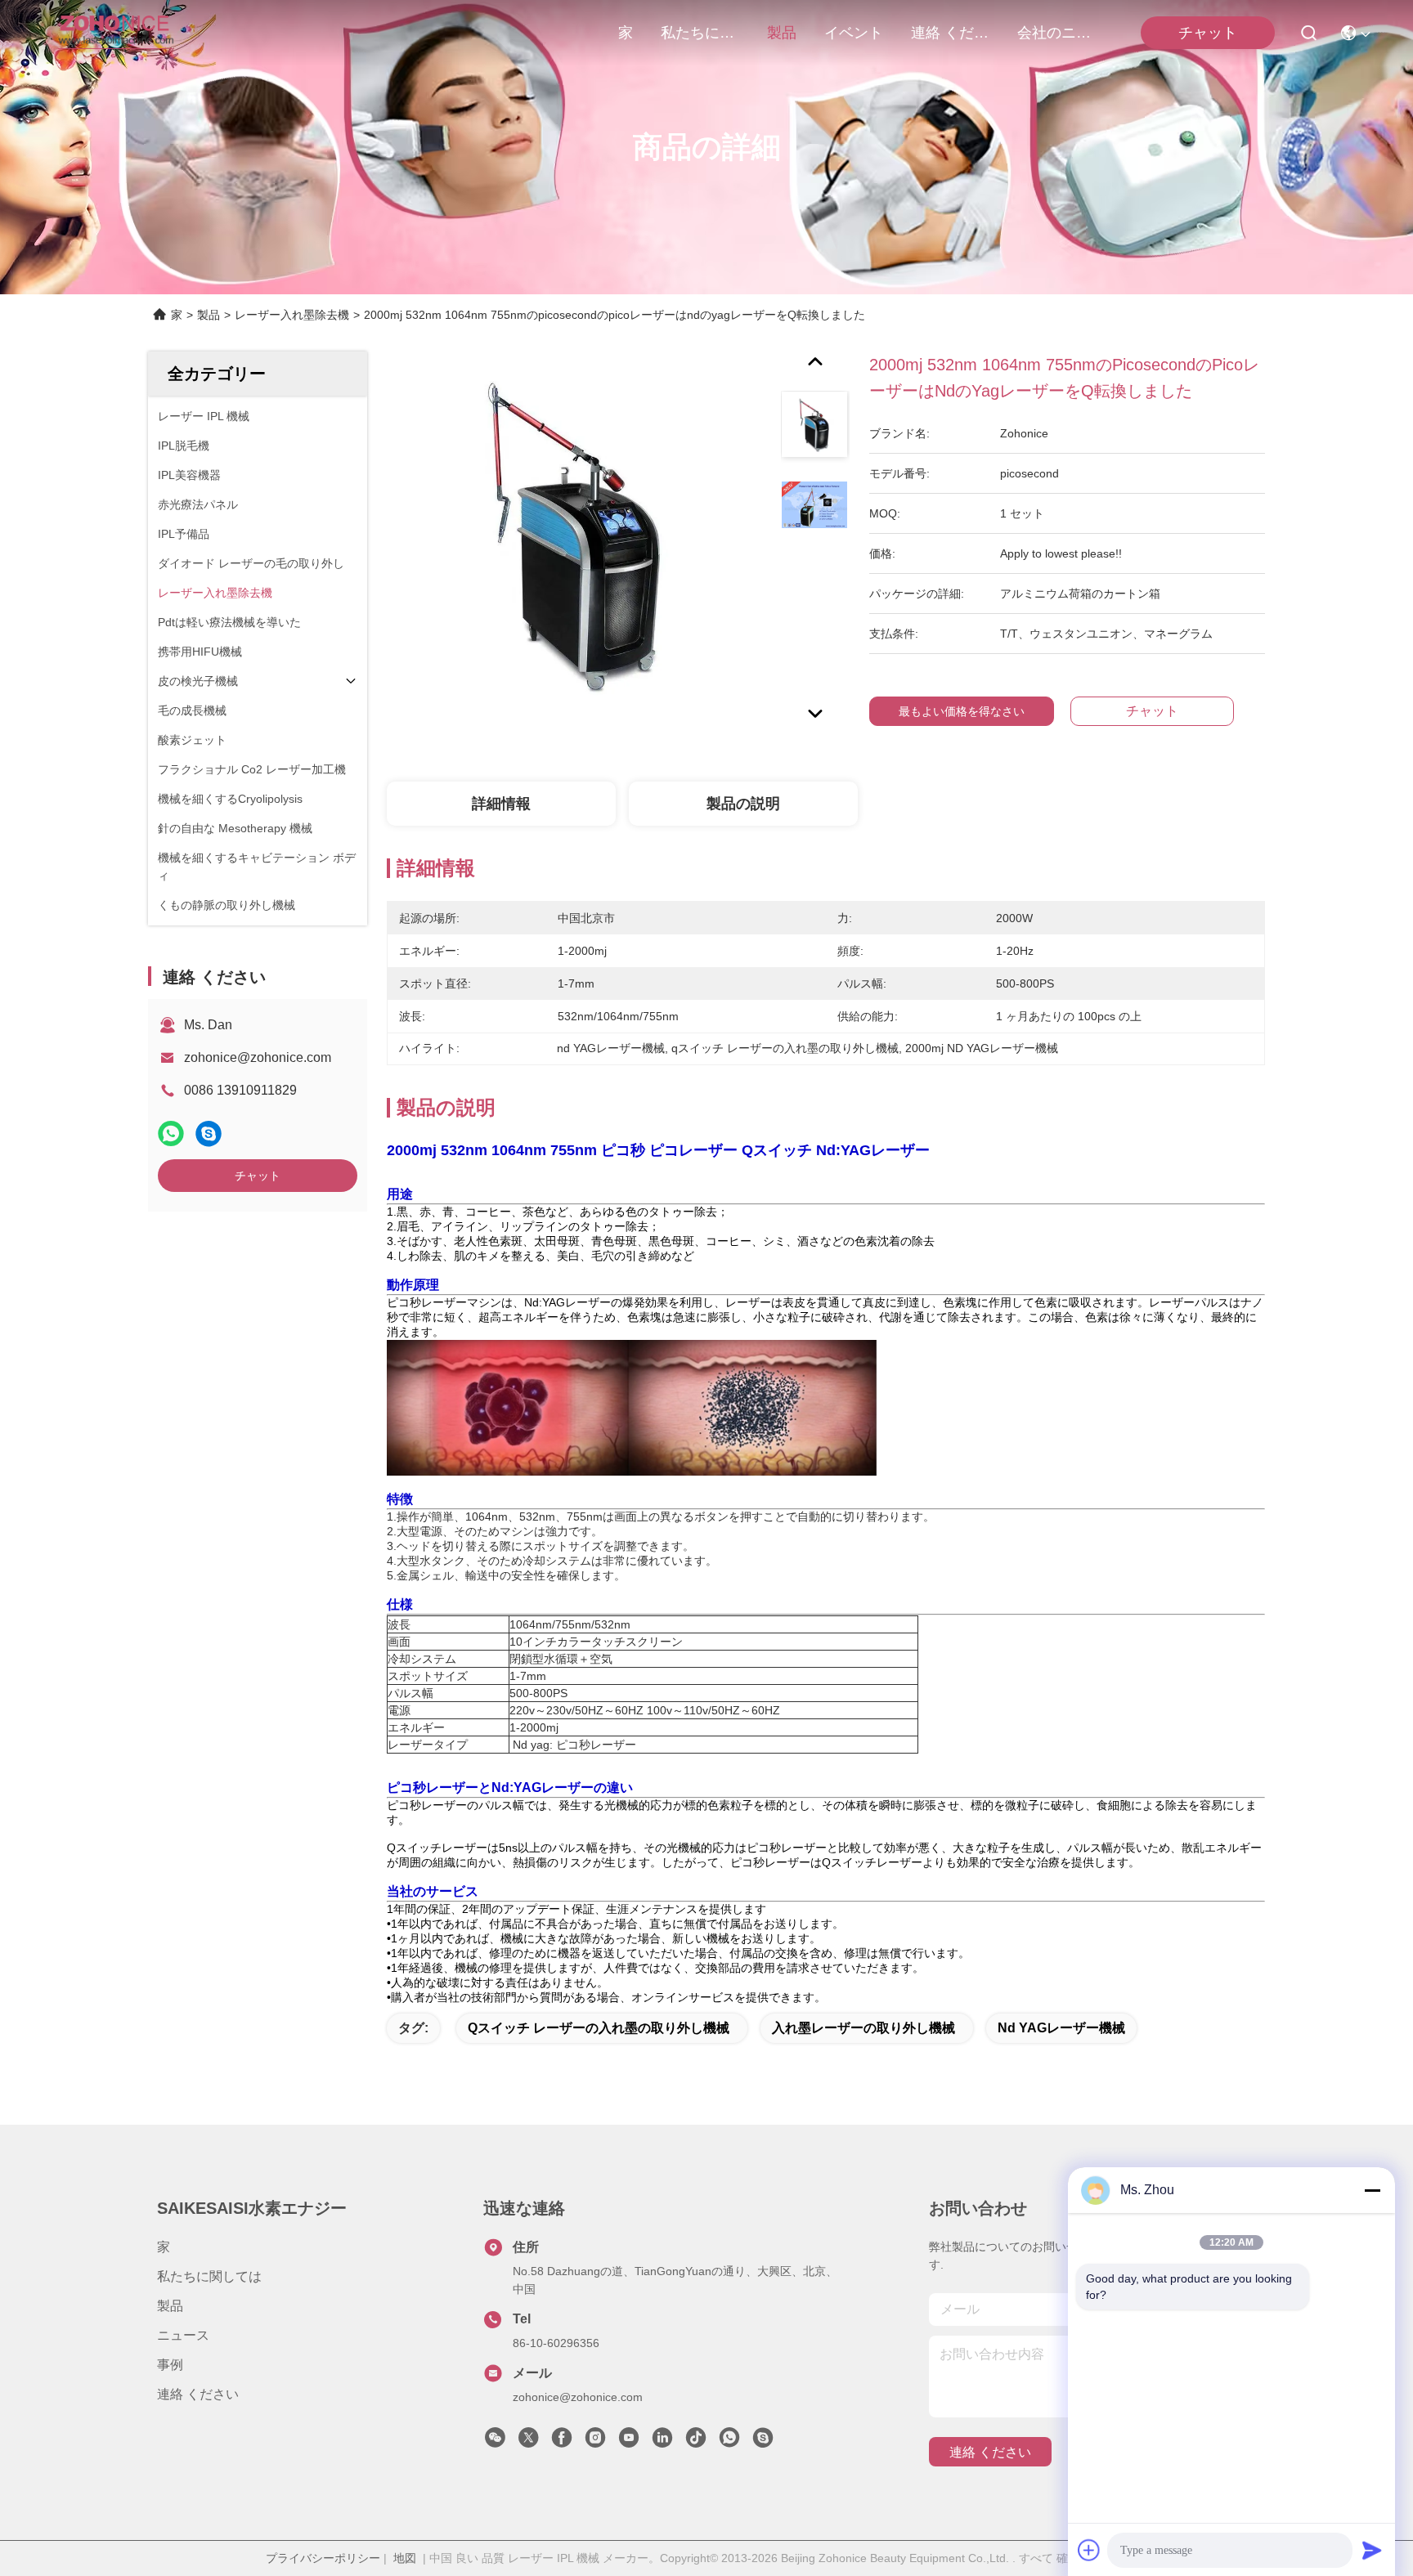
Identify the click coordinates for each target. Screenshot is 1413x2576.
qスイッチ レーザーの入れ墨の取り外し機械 (599, 2028)
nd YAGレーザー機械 (1061, 2028)
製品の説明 (743, 804)
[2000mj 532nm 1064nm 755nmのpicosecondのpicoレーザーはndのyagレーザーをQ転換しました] (576, 541)
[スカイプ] (209, 1133)
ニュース (183, 2335)
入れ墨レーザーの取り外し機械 (863, 2028)
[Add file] (1089, 2550)
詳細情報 (501, 804)
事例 (170, 2365)
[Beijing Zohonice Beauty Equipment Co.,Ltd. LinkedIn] (662, 2442)
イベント (854, 33)
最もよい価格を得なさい (962, 711)
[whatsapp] (171, 1133)
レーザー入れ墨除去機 (292, 315)
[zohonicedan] (763, 2442)
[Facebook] (562, 2442)
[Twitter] (528, 2442)
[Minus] (1372, 2190)
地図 (405, 2558)
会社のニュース (1056, 33)
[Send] (1372, 2550)
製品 (782, 33)
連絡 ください (950, 33)
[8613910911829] (729, 2442)
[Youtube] (629, 2442)
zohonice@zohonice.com (258, 1057)
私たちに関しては (700, 33)
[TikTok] (696, 2442)
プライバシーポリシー (323, 2558)
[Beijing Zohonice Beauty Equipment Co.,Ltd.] (116, 33)
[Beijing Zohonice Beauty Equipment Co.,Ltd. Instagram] (595, 2442)
